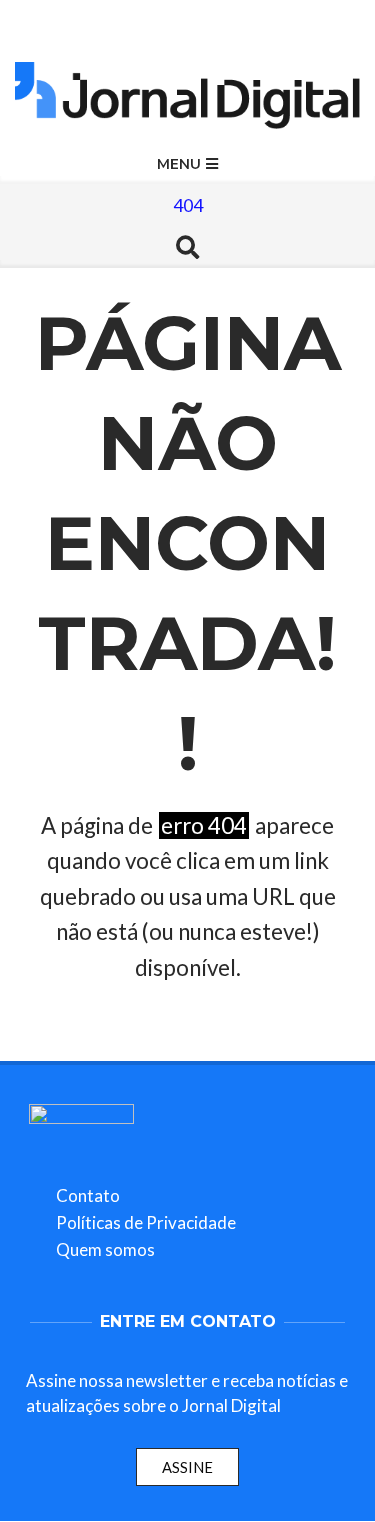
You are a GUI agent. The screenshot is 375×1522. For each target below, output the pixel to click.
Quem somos (105, 1249)
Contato (88, 1195)
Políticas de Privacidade (146, 1222)
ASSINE (187, 1467)
